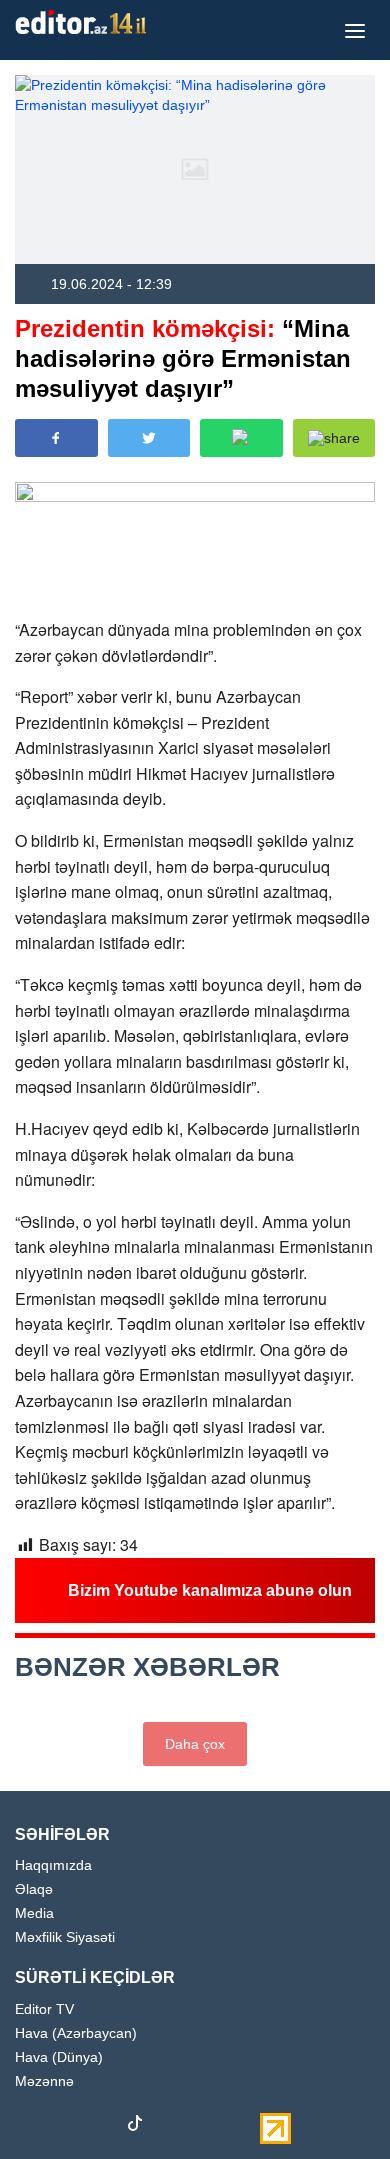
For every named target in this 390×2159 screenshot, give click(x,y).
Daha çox (195, 1744)
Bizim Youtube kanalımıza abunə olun (210, 1590)
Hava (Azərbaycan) (76, 2033)
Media (34, 1913)
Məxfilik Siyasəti (65, 1937)
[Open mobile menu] (355, 30)
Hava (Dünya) (59, 2057)
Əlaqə (34, 1889)
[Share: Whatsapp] (241, 438)
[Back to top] (334, 2103)
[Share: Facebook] (56, 438)
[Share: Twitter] (149, 438)
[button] (334, 438)
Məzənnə (44, 2081)
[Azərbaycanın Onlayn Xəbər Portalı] (85, 22)
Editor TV (44, 2009)
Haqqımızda (53, 1865)
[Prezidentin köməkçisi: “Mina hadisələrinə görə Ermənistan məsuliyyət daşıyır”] (195, 169)
